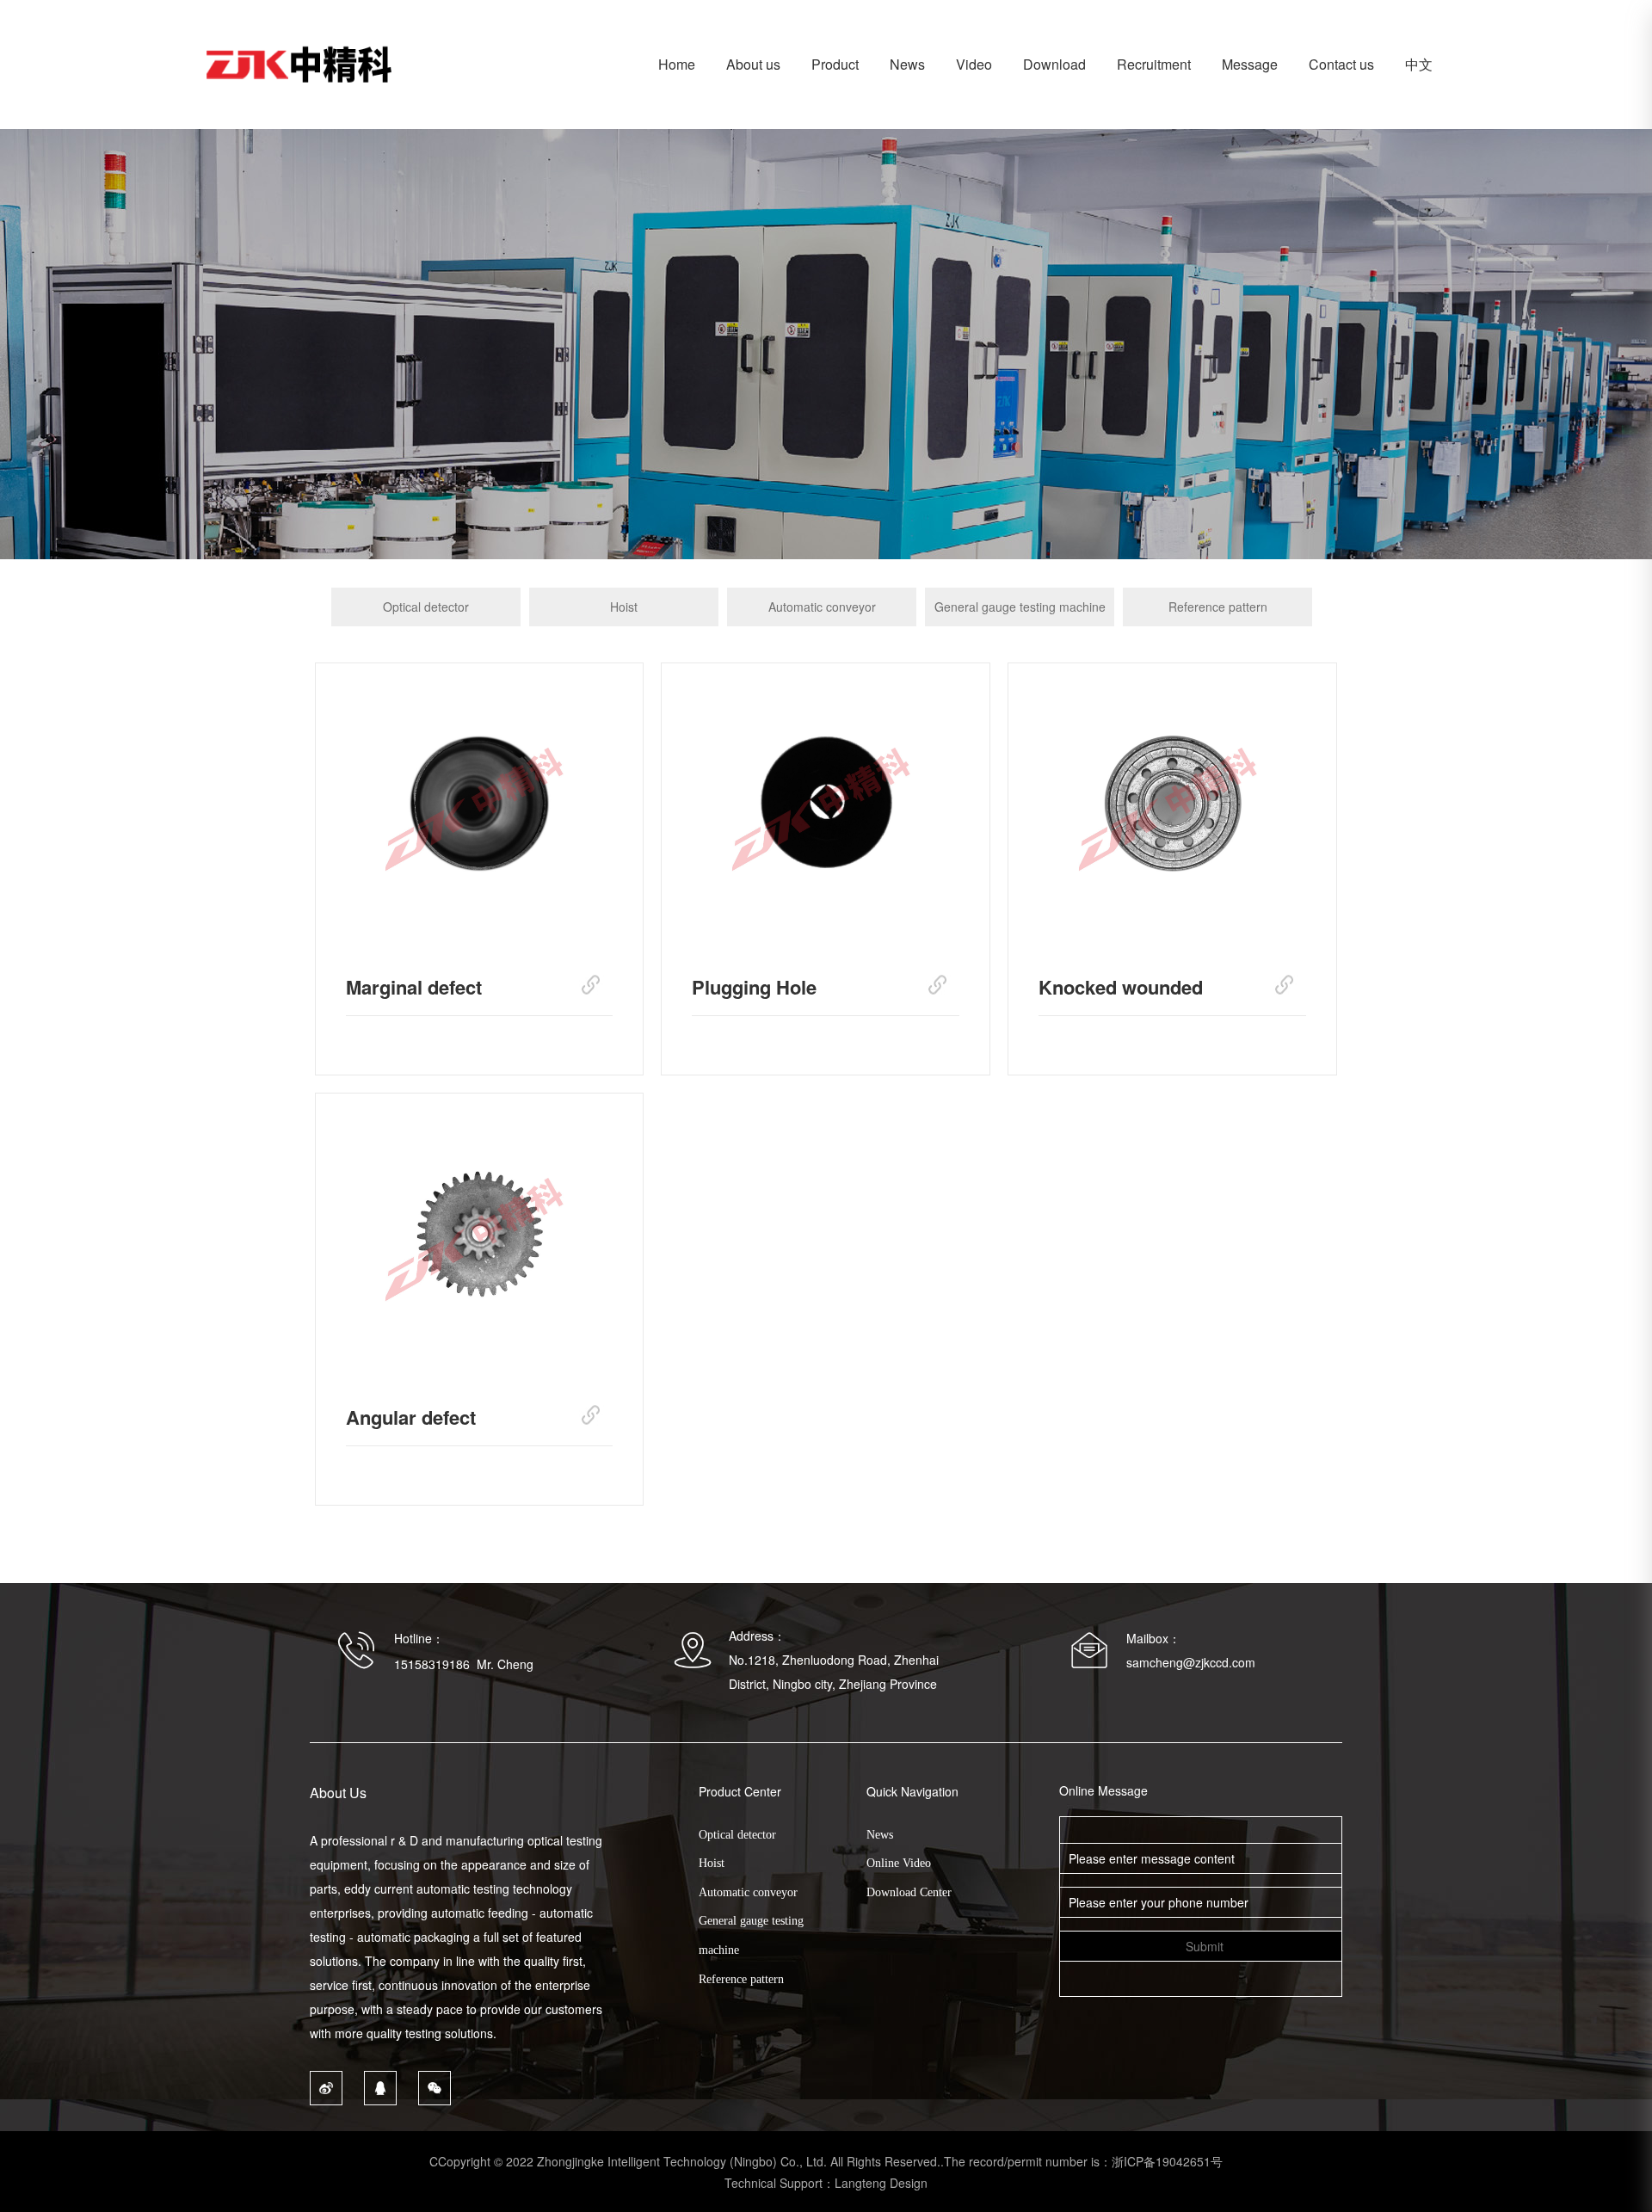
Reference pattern (1218, 607)
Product (835, 64)
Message (1250, 64)
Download (1054, 64)
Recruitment (1154, 64)
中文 (1419, 64)
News (907, 64)
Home (677, 64)
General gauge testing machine (1020, 607)
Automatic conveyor (822, 607)
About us (753, 64)
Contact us (1341, 64)
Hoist (624, 607)
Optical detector (426, 607)
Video (974, 64)
